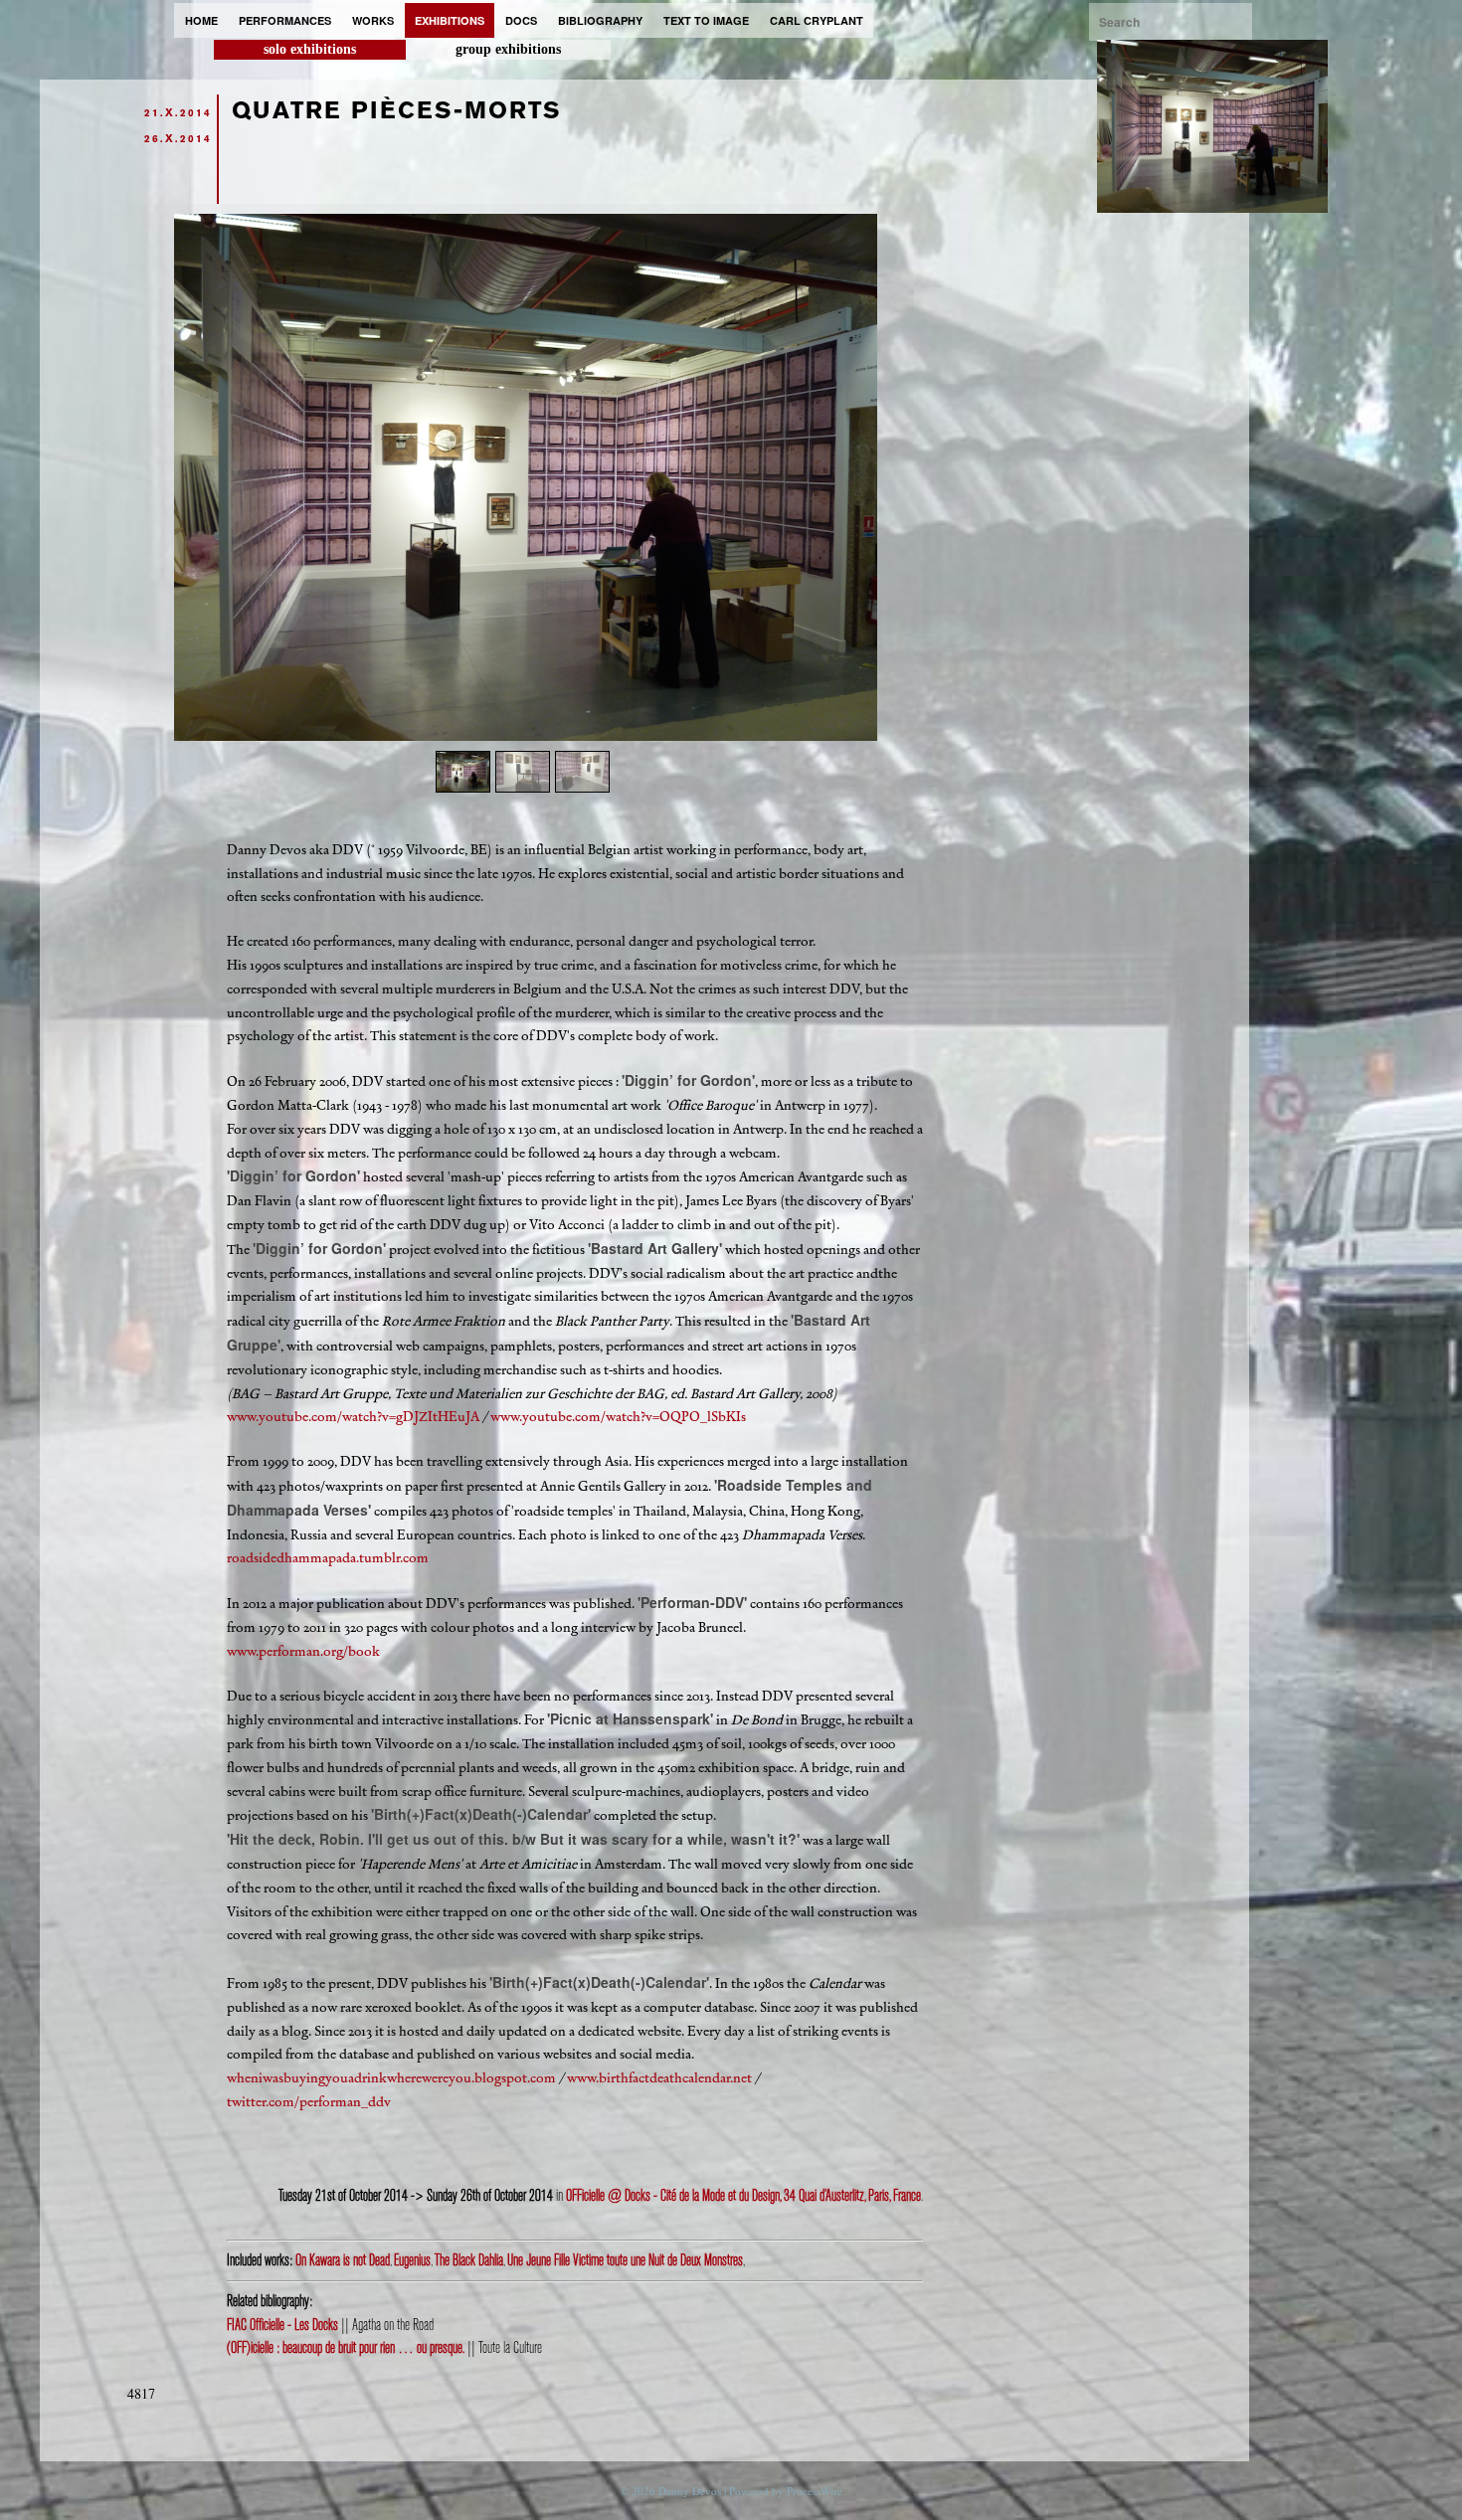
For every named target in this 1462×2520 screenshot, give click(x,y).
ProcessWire (815, 2491)
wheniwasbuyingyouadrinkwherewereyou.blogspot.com (391, 2078)
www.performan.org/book (303, 1651)
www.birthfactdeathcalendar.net (659, 2078)
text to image (706, 20)
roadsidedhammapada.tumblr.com (328, 1558)
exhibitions (450, 20)
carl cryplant (817, 20)
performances (285, 20)
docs (521, 20)
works (373, 20)
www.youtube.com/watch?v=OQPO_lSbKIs (618, 1417)
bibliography (600, 20)
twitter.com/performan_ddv (309, 2102)
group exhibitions (508, 49)
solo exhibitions (310, 49)
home (201, 20)
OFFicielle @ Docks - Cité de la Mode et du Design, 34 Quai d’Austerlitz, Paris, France (743, 2196)
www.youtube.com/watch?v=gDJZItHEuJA (353, 1417)
